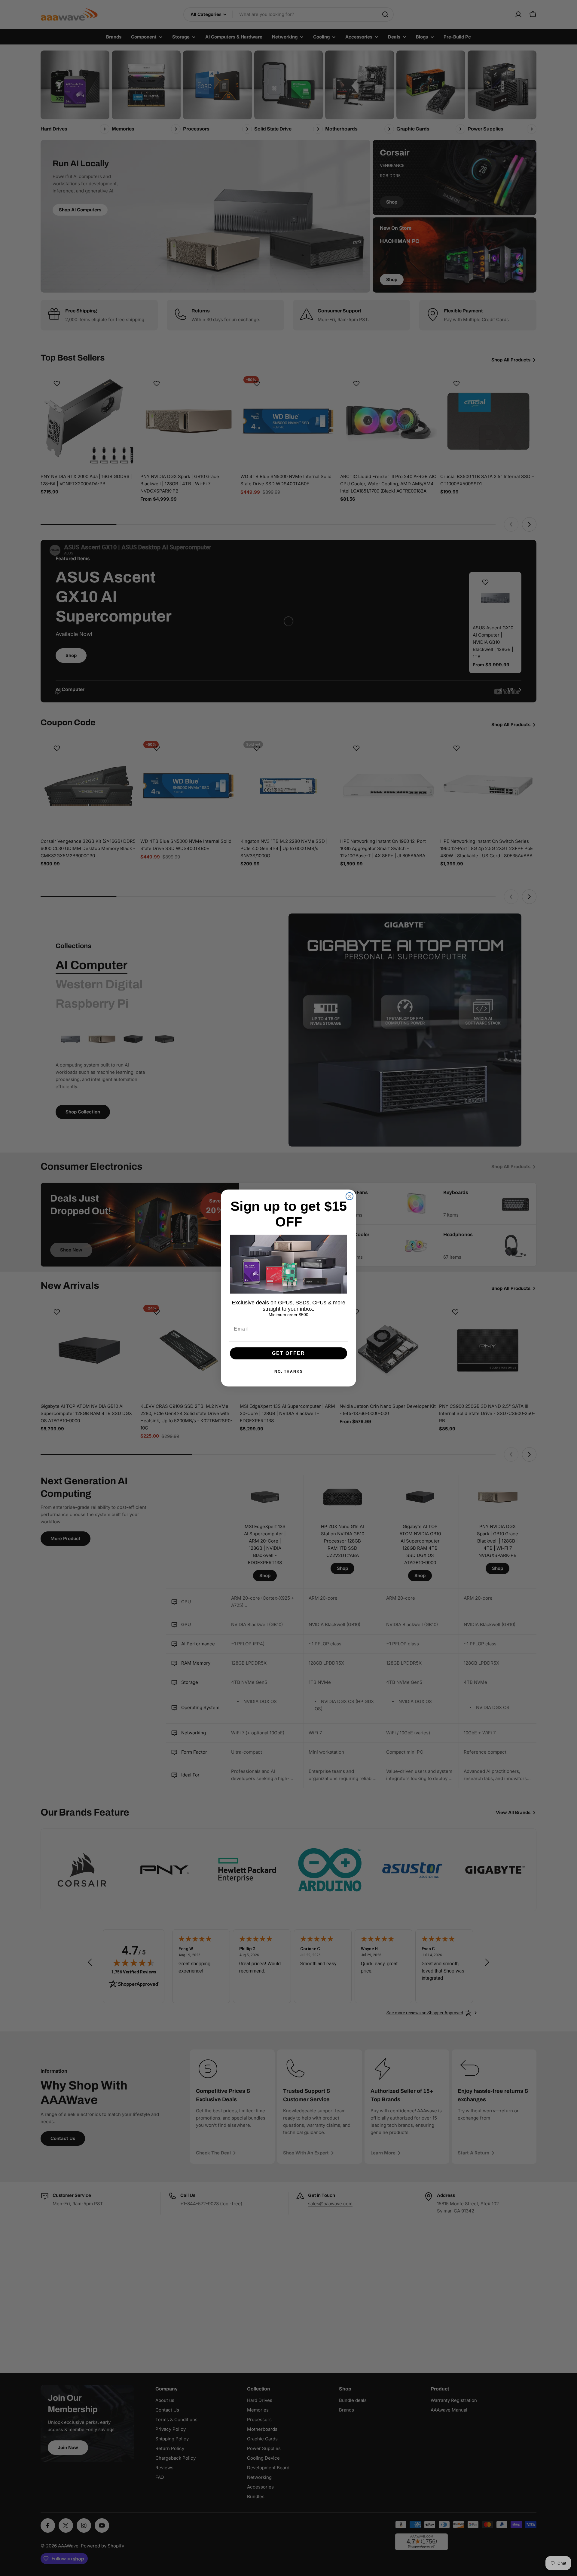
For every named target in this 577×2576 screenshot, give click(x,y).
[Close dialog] (350, 1196)
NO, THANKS (289, 1371)
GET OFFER (288, 1353)
